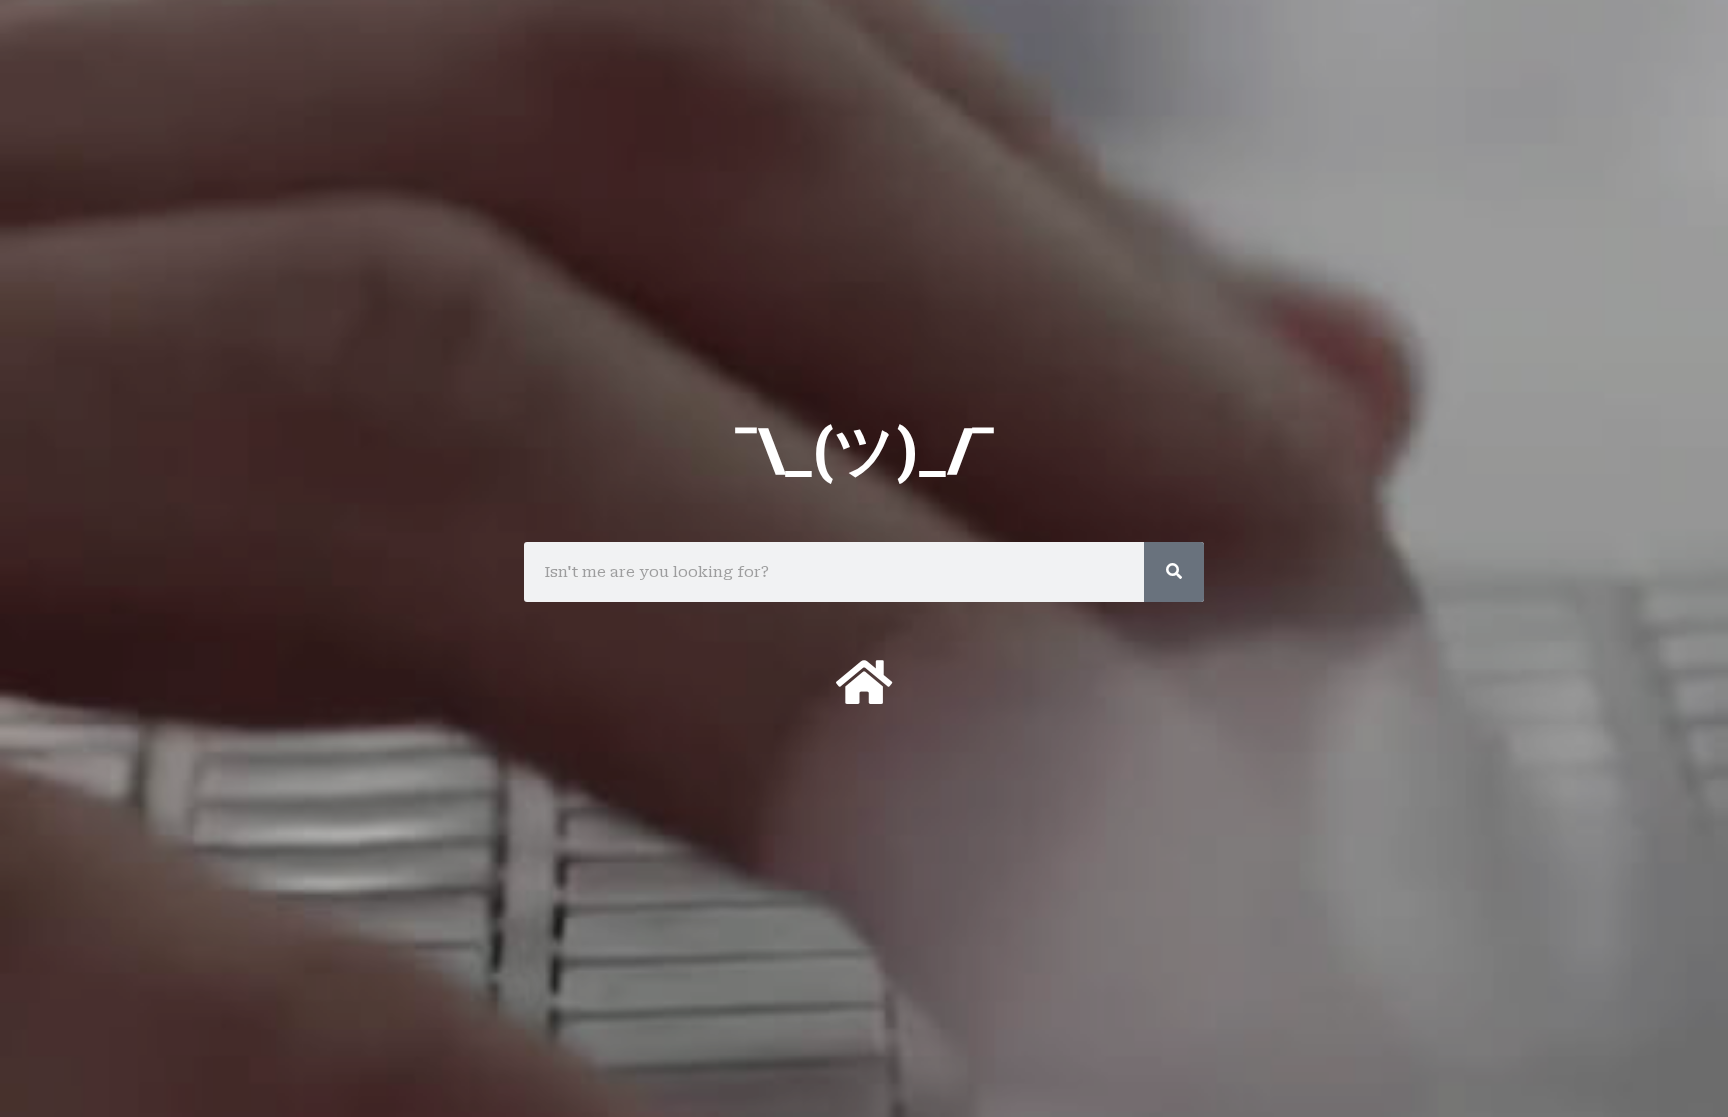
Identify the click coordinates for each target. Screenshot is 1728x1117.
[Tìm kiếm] (1174, 572)
